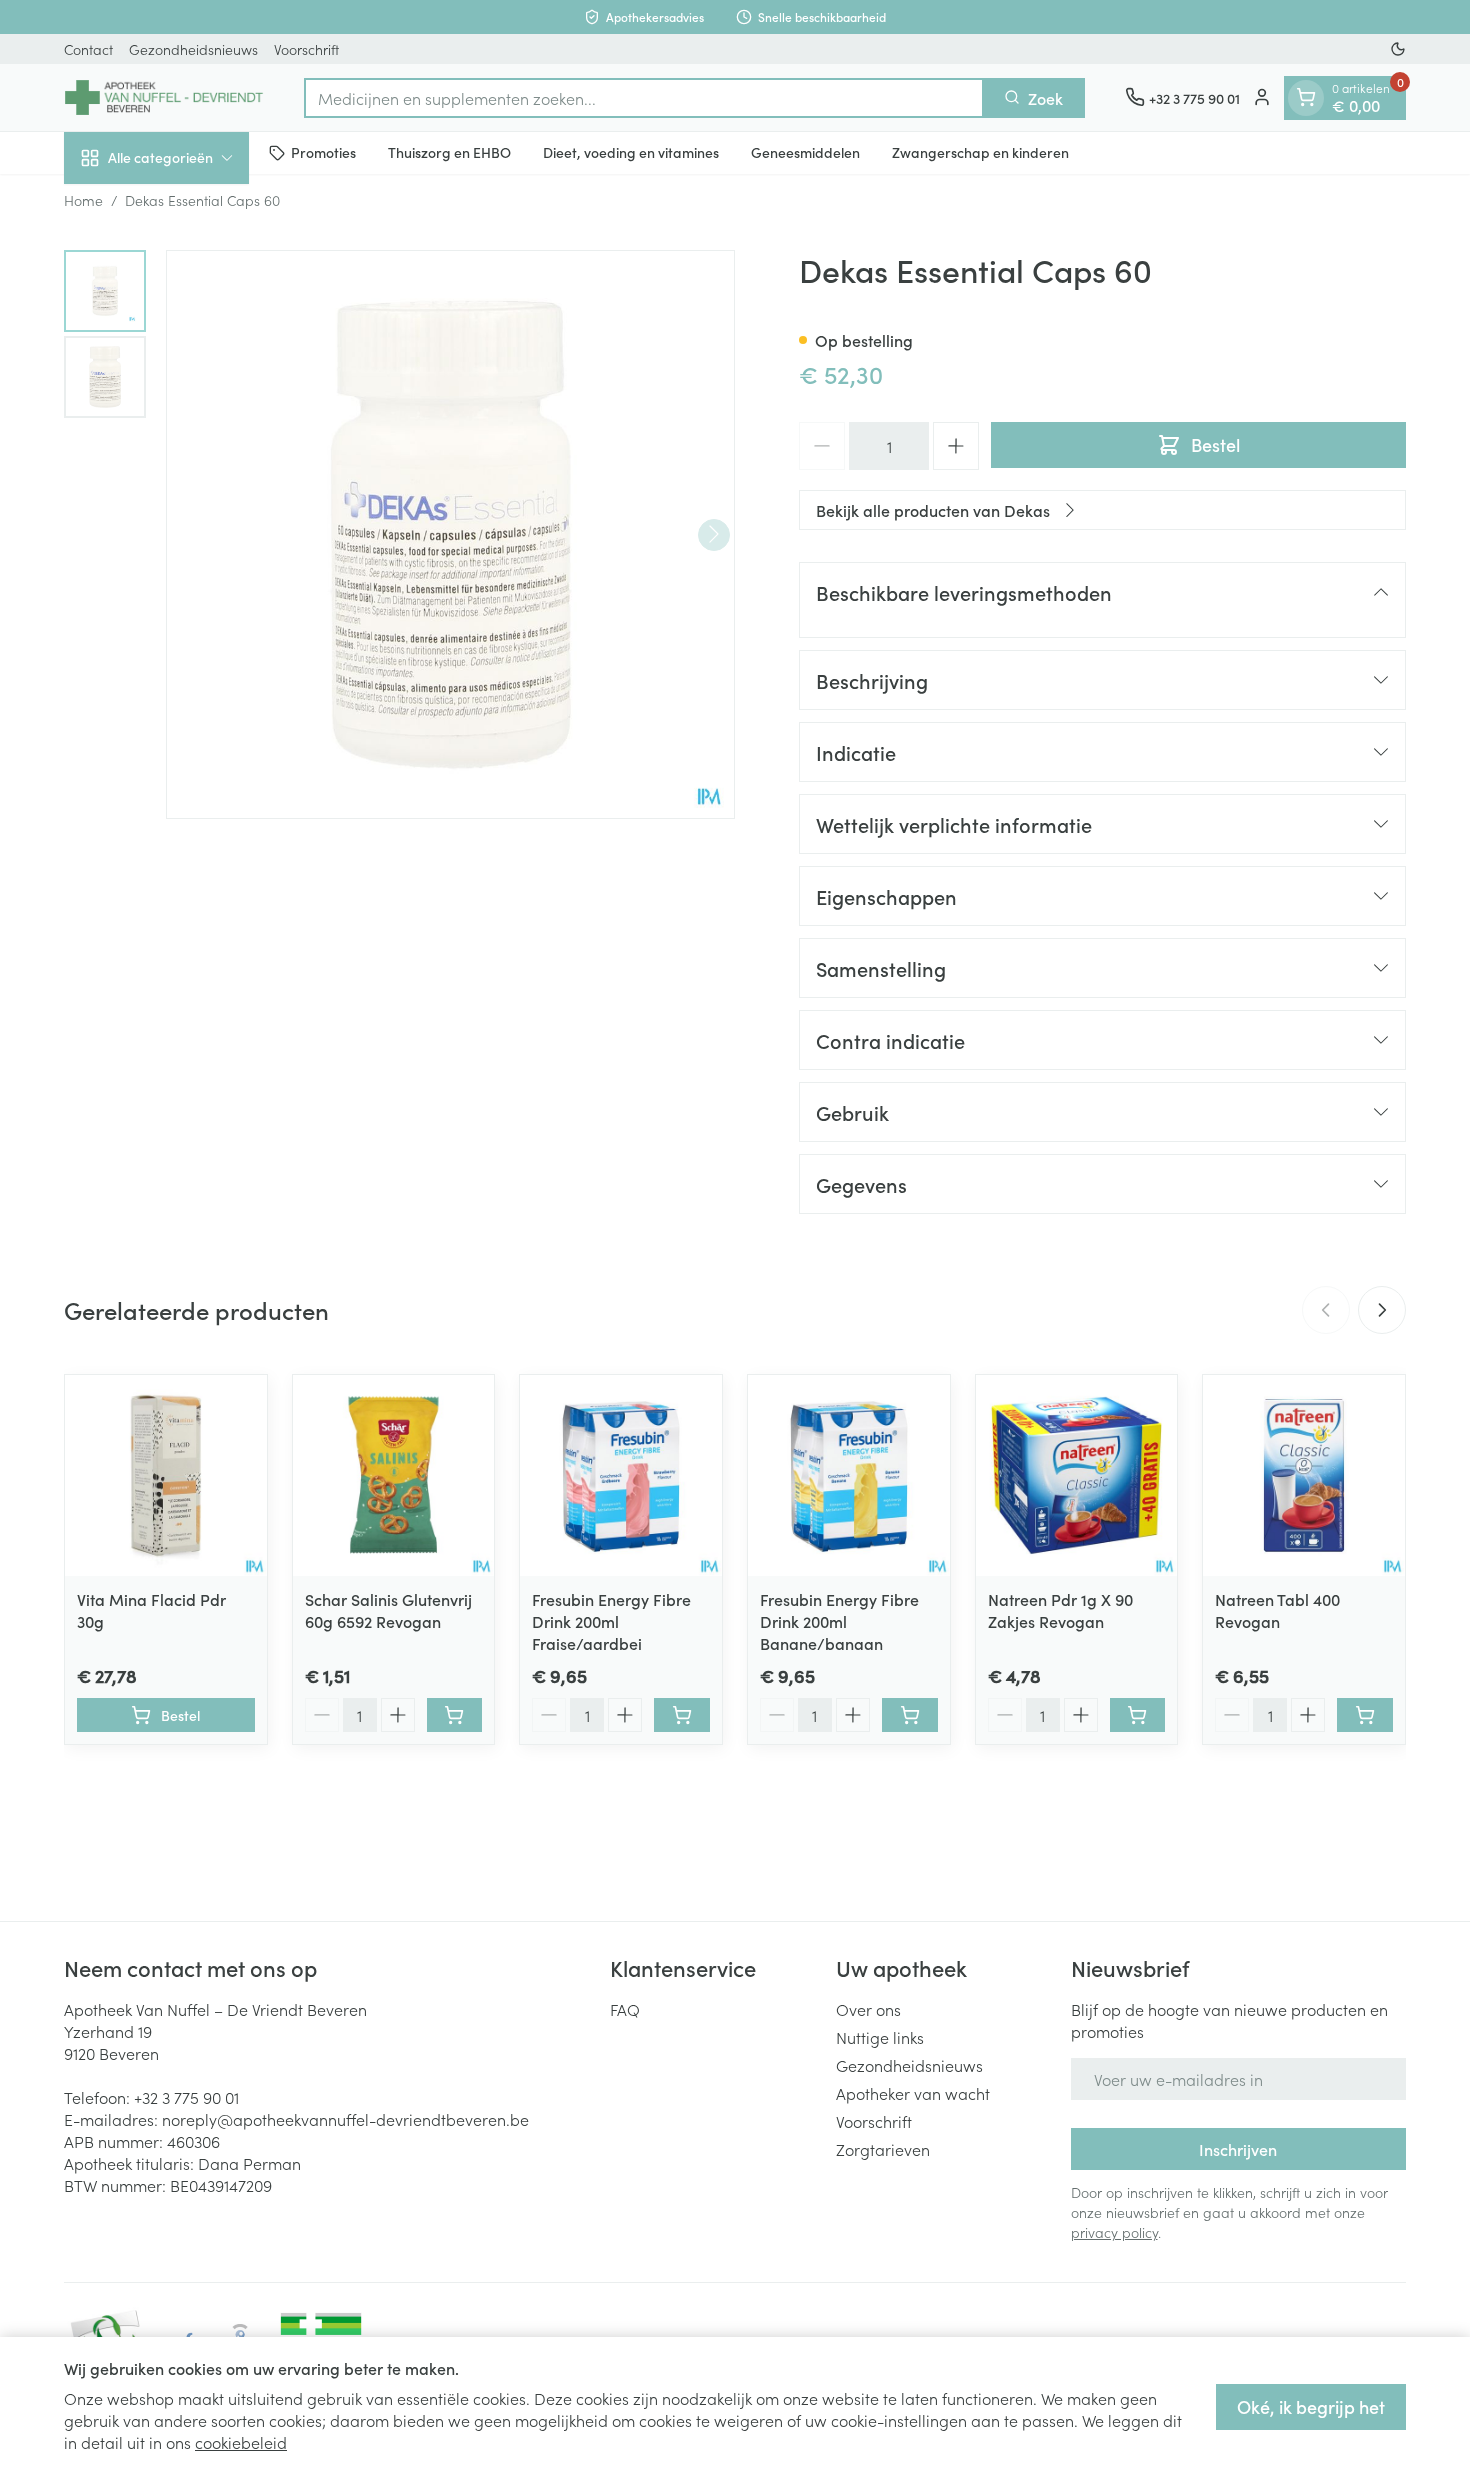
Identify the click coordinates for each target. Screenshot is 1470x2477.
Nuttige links (880, 2037)
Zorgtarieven (883, 2149)
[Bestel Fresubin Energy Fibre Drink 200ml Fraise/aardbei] (682, 1715)
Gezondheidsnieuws (193, 49)
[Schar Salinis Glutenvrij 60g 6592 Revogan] (394, 1476)
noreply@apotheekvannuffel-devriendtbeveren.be (345, 2119)
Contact (88, 49)
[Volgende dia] (1382, 1310)
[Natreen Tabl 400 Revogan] (1304, 1476)
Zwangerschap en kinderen (980, 152)
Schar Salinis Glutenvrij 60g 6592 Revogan (388, 1610)
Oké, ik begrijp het (1311, 2406)
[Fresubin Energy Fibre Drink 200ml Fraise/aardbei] (621, 1476)
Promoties (323, 152)
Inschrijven (1238, 2149)
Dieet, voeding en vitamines (631, 152)
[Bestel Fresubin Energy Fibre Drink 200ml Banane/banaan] (910, 1715)
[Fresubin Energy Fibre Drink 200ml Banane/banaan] (849, 1476)
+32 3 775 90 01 (186, 2097)
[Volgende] (714, 534)
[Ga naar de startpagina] (164, 97)
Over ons (868, 2009)
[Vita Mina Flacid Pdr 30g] (166, 1476)
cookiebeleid (241, 2442)
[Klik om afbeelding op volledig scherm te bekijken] (450, 534)
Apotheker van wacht (913, 2093)
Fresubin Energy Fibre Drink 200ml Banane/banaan (839, 1621)
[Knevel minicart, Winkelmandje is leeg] (1306, 97)
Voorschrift (306, 49)
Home (83, 200)
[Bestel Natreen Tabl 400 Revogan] (1365, 1715)
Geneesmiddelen (805, 152)
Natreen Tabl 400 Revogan (1277, 1610)
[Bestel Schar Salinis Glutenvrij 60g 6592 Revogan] (455, 1715)
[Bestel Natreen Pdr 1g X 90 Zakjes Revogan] (1138, 1715)
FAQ (625, 2009)
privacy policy (1114, 2232)
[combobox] (644, 97)
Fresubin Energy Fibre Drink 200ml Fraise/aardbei (611, 1621)
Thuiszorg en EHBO (449, 152)
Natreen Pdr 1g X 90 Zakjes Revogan (1060, 1610)
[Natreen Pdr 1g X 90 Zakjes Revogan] (1077, 1476)
